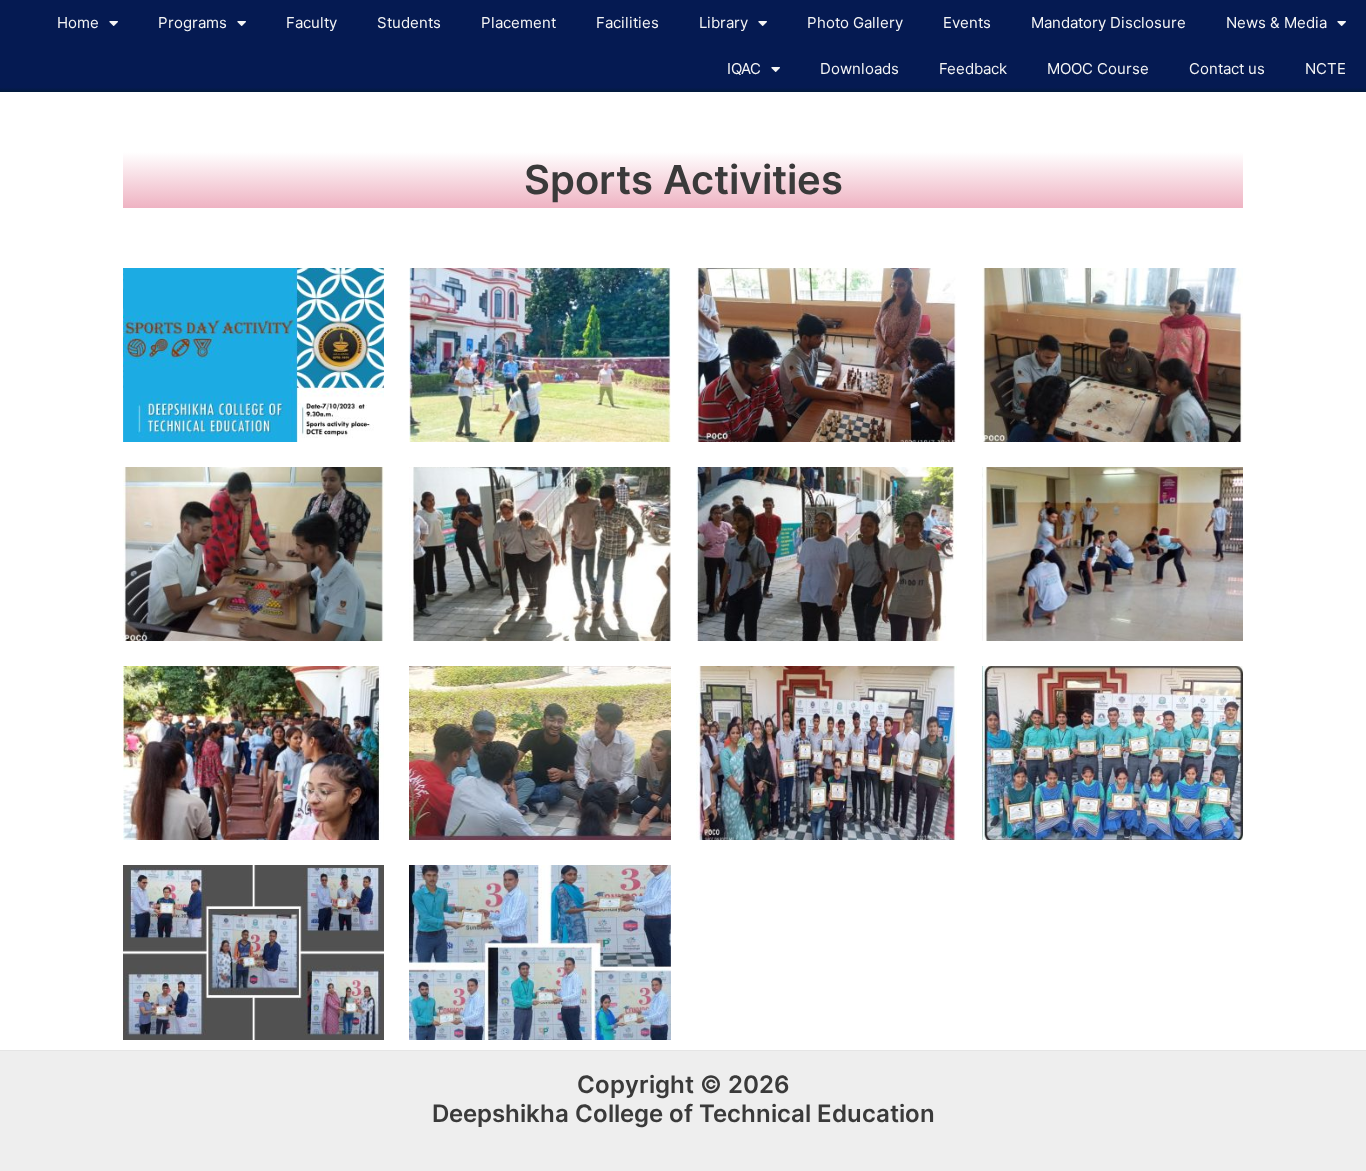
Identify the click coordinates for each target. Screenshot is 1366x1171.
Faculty (311, 22)
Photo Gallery (855, 22)
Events (967, 22)
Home (78, 22)
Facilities (627, 22)
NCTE (1325, 68)
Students (409, 22)
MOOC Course (1098, 68)
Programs (192, 22)
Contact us (1227, 68)
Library (723, 22)
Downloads (859, 68)
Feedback (973, 68)
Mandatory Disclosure (1108, 22)
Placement (518, 22)
